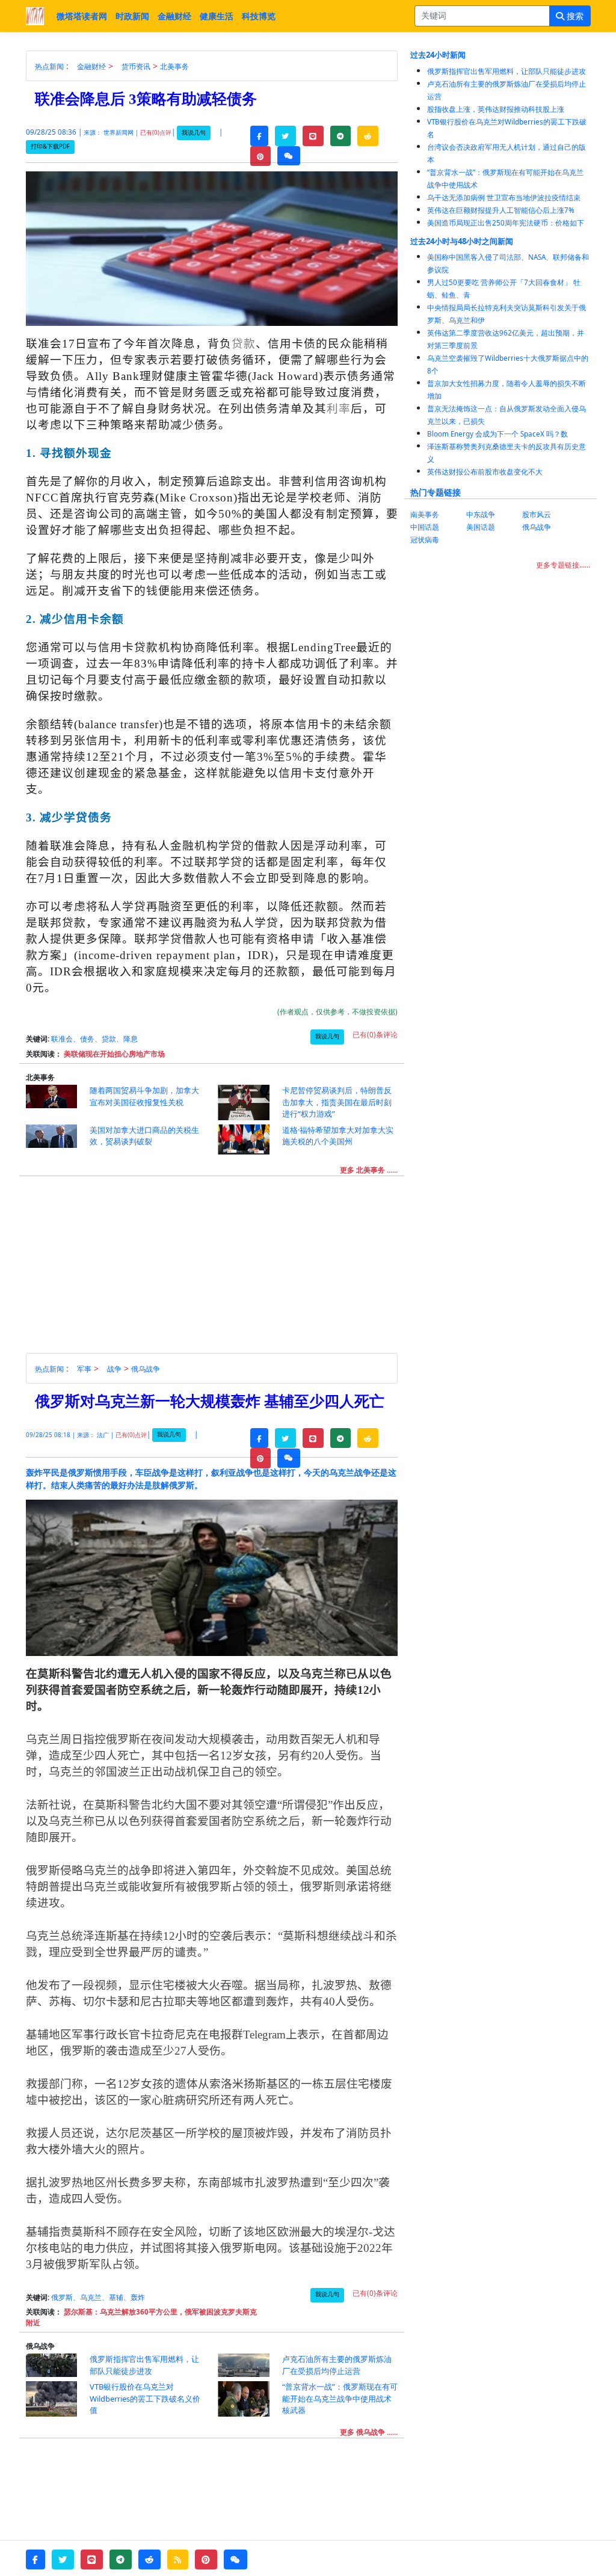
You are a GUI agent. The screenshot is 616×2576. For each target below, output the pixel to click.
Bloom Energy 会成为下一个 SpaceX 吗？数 (497, 434)
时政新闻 (132, 16)
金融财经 (174, 16)
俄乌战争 (146, 1369)
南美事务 (425, 514)
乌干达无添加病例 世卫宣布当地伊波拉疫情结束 (504, 198)
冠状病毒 (425, 540)
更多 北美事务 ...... (369, 1170)
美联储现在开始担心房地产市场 (114, 1054)
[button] (259, 136)
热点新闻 (49, 66)
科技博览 (259, 16)
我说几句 (194, 133)
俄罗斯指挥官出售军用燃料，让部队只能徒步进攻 (507, 71)
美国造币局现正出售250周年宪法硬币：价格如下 (506, 223)
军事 (84, 1369)
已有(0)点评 (156, 133)
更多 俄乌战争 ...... (369, 2432)
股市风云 (537, 514)
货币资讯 (136, 66)
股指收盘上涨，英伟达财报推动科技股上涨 (496, 109)
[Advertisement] (218, 1269)
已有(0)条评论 (375, 1035)
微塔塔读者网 (82, 16)
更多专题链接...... (563, 565)
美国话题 (481, 527)
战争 (114, 1369)
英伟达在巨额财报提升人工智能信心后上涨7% (501, 210)
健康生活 (217, 16)
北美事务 (174, 66)
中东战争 (481, 514)
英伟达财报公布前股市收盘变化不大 (485, 472)
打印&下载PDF (50, 146)
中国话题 (425, 527)
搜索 (574, 16)
